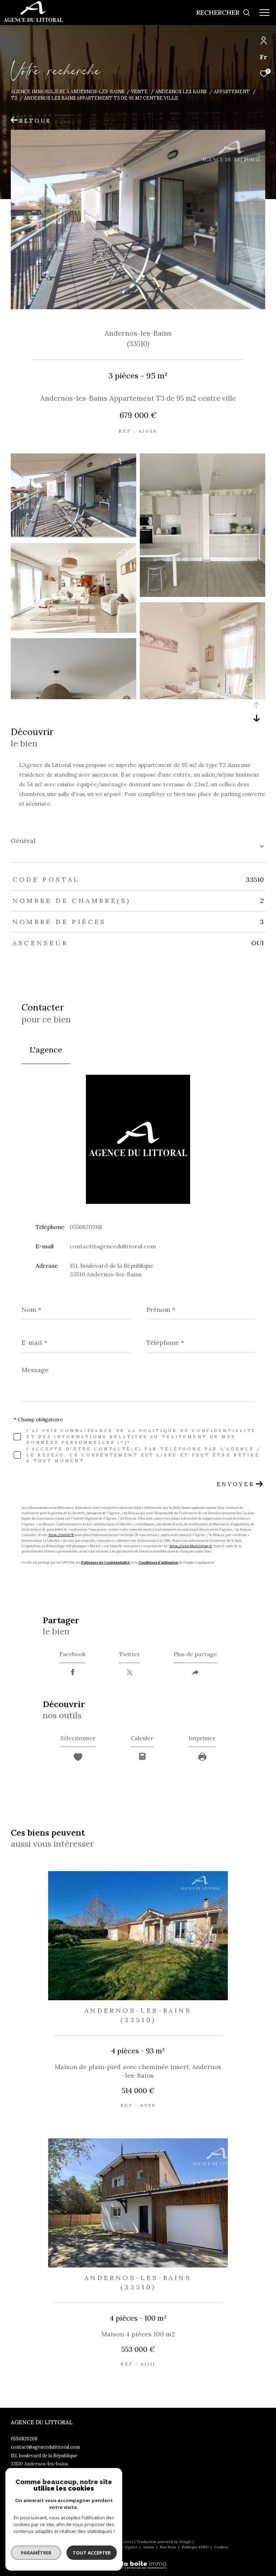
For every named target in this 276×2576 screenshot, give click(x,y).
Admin (149, 2547)
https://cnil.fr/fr (61, 1535)
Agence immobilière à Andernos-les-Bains (67, 91)
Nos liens (169, 2547)
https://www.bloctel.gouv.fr (191, 1546)
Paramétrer (36, 2553)
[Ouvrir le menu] (264, 13)
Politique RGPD (195, 2547)
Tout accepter (92, 2553)
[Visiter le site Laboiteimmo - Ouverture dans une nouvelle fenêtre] (138, 2560)
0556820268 (86, 1227)
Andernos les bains (181, 91)
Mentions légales (123, 2547)
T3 (14, 98)
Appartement (232, 91)
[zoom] (73, 535)
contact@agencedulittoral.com (113, 1246)
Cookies (221, 2547)
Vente (139, 91)
